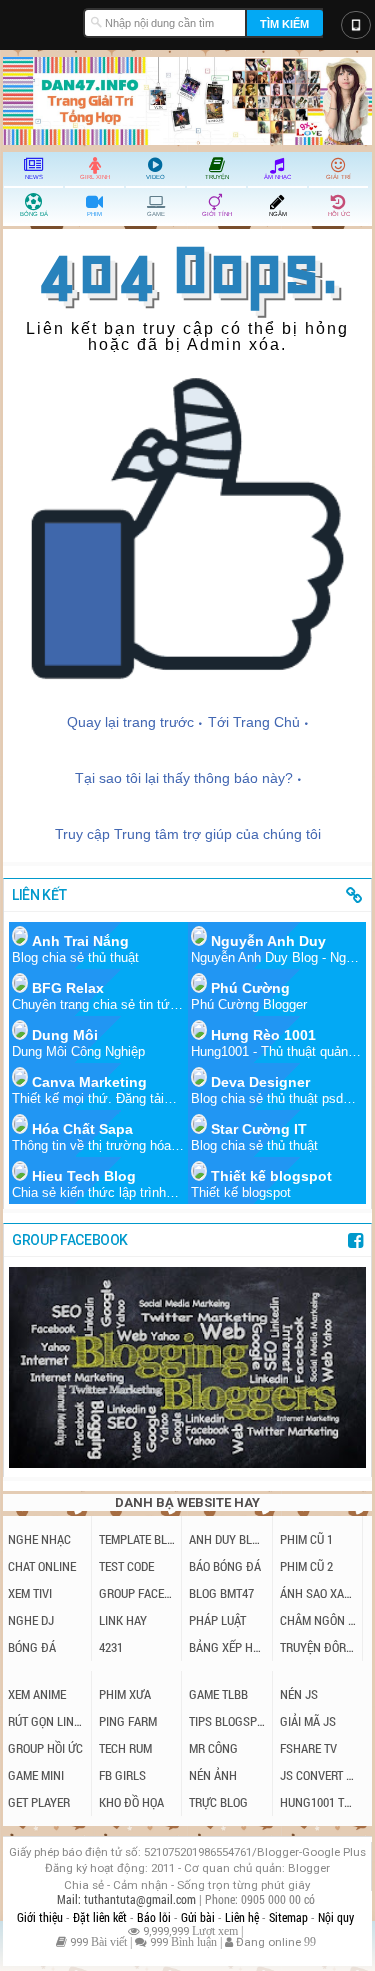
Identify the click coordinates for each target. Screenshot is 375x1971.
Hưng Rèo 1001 (263, 1035)
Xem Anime (37, 1694)
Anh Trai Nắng (80, 941)
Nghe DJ (31, 1620)
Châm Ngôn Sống (319, 1620)
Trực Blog (218, 1802)
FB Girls (122, 1775)
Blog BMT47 (221, 1593)
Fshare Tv (308, 1748)
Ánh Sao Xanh (319, 1593)
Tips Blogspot (228, 1721)
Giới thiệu (41, 1917)
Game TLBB (218, 1694)
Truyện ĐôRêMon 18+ (319, 1647)
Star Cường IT (259, 1129)
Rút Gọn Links (47, 1721)
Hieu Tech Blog (84, 1176)
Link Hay (123, 1620)
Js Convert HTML (319, 1775)
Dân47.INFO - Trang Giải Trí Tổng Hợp (43, 20)
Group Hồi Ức (45, 1748)
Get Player (39, 1802)
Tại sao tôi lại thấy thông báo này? (184, 778)
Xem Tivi (30, 1593)
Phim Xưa (125, 1694)
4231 (111, 1647)
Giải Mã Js (308, 1721)
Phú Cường (250, 988)
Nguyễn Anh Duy (268, 941)
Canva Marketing (89, 1082)
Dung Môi (65, 1035)
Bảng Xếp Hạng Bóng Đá (228, 1647)
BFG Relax (68, 988)
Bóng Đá (32, 1647)
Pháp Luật (217, 1620)
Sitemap (290, 1917)
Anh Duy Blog (228, 1539)
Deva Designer (260, 1082)
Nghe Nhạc (39, 1539)
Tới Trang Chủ (254, 722)
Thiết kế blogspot (271, 1176)
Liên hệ (243, 1917)
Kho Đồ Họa (131, 1802)
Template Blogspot (138, 1539)
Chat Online (42, 1566)
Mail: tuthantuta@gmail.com (128, 1899)
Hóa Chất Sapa (82, 1129)
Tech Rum (125, 1748)
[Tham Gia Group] (187, 1462)
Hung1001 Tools (319, 1802)
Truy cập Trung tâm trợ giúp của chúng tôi (188, 834)
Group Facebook (138, 1593)
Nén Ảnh (213, 1775)
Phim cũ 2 (306, 1566)
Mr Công (213, 1748)
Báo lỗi (155, 1917)
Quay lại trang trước (130, 722)
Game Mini (36, 1775)
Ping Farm (128, 1721)
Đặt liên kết (101, 1917)
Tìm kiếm (284, 24)
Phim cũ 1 (306, 1539)
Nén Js (299, 1694)
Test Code (126, 1566)
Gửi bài (199, 1917)
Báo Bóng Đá (225, 1566)
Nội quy (336, 1917)
